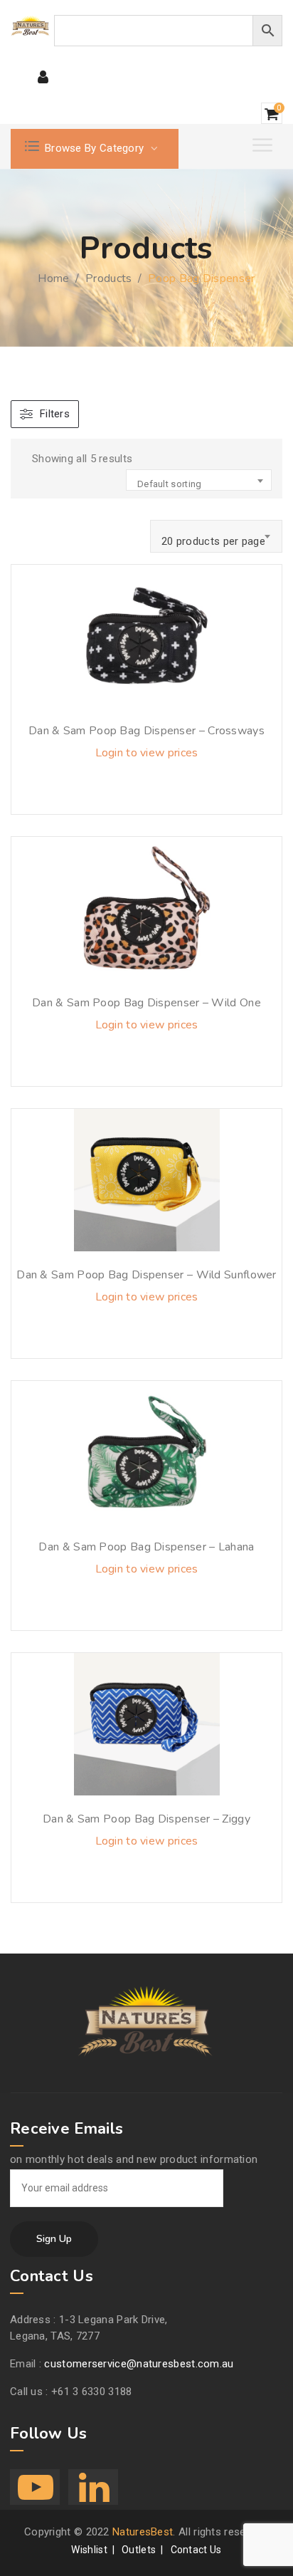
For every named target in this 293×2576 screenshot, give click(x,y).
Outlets (139, 2550)
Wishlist (89, 2550)
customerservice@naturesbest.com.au (139, 2364)
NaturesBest (143, 2532)
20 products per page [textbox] (213, 541)
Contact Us (196, 2550)
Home (53, 278)
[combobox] (199, 480)
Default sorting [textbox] (170, 484)
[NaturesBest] (31, 26)
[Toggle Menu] (264, 145)
